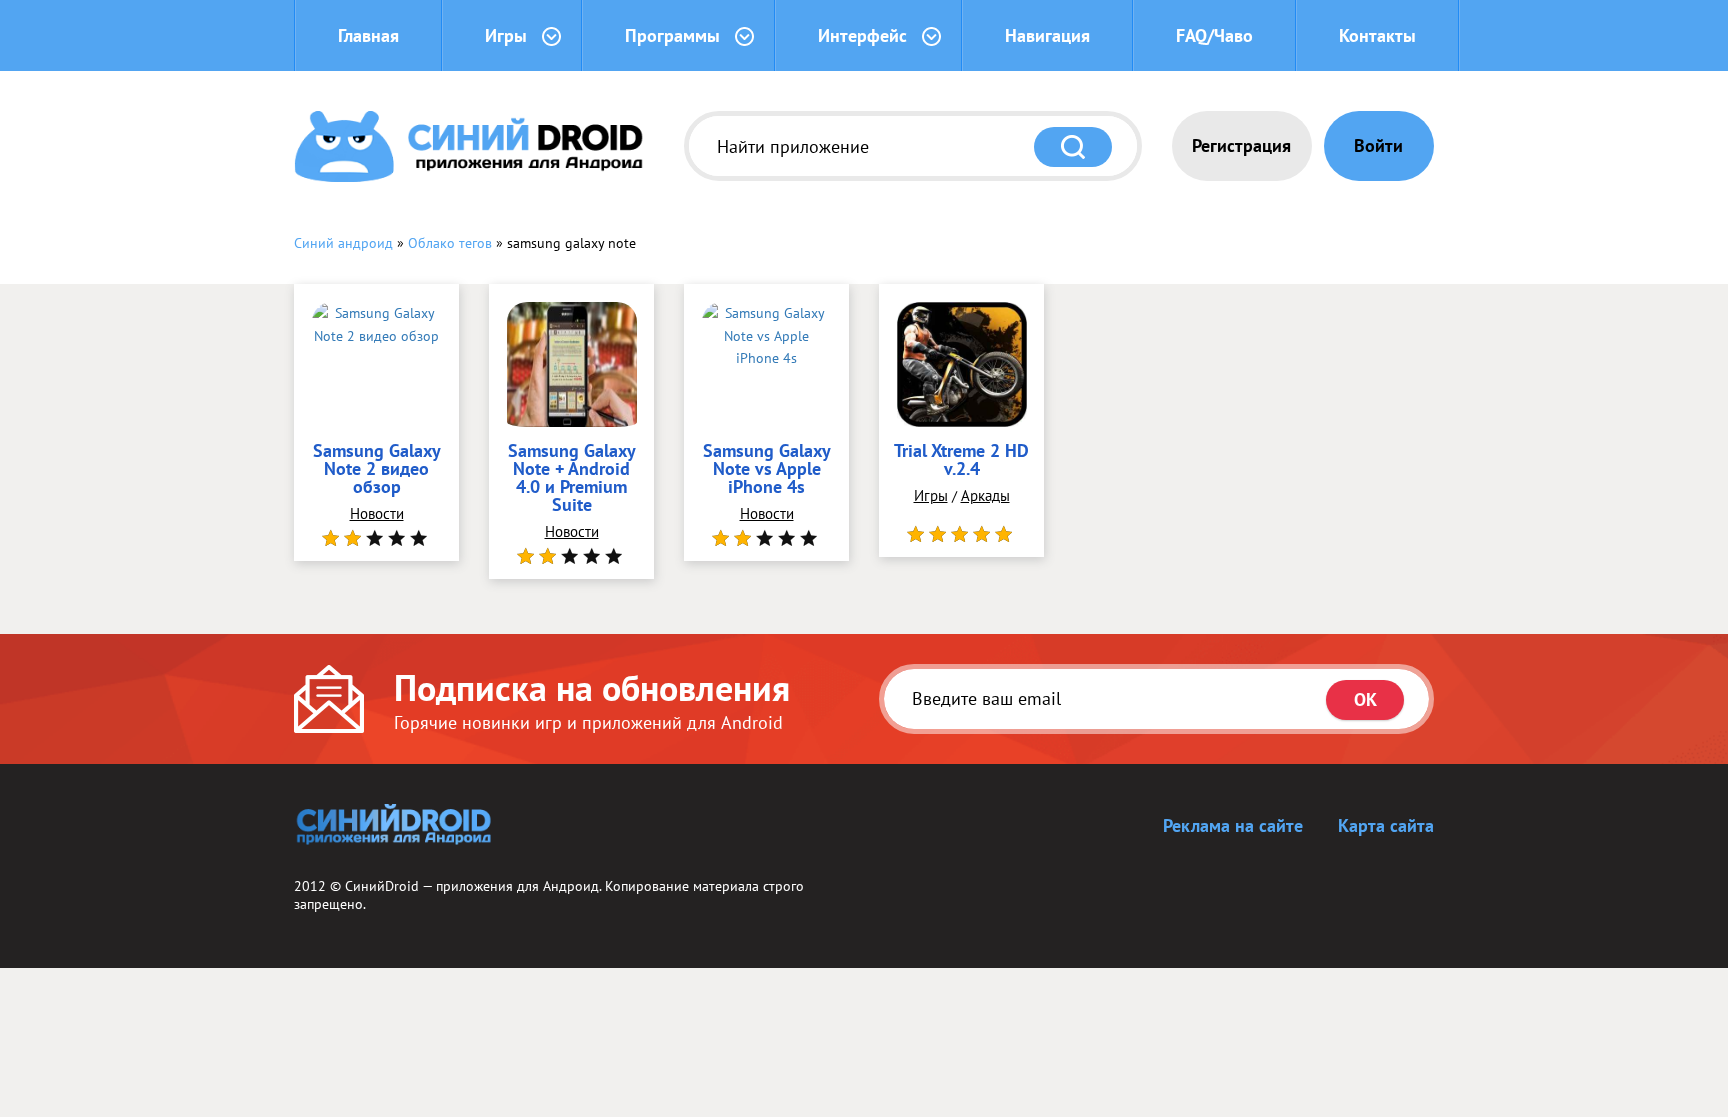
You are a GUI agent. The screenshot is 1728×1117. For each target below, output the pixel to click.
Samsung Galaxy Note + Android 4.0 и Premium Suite (572, 479)
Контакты (1377, 35)
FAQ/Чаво (1214, 35)
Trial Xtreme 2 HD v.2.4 (961, 461)
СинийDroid (382, 886)
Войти (1378, 145)
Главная (368, 35)
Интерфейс (862, 35)
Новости (377, 513)
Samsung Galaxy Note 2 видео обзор (377, 470)
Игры (506, 35)
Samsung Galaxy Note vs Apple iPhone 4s (767, 470)
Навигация (1047, 35)
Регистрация (1241, 145)
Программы (672, 35)
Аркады (985, 495)
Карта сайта (1386, 825)
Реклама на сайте (1233, 825)
